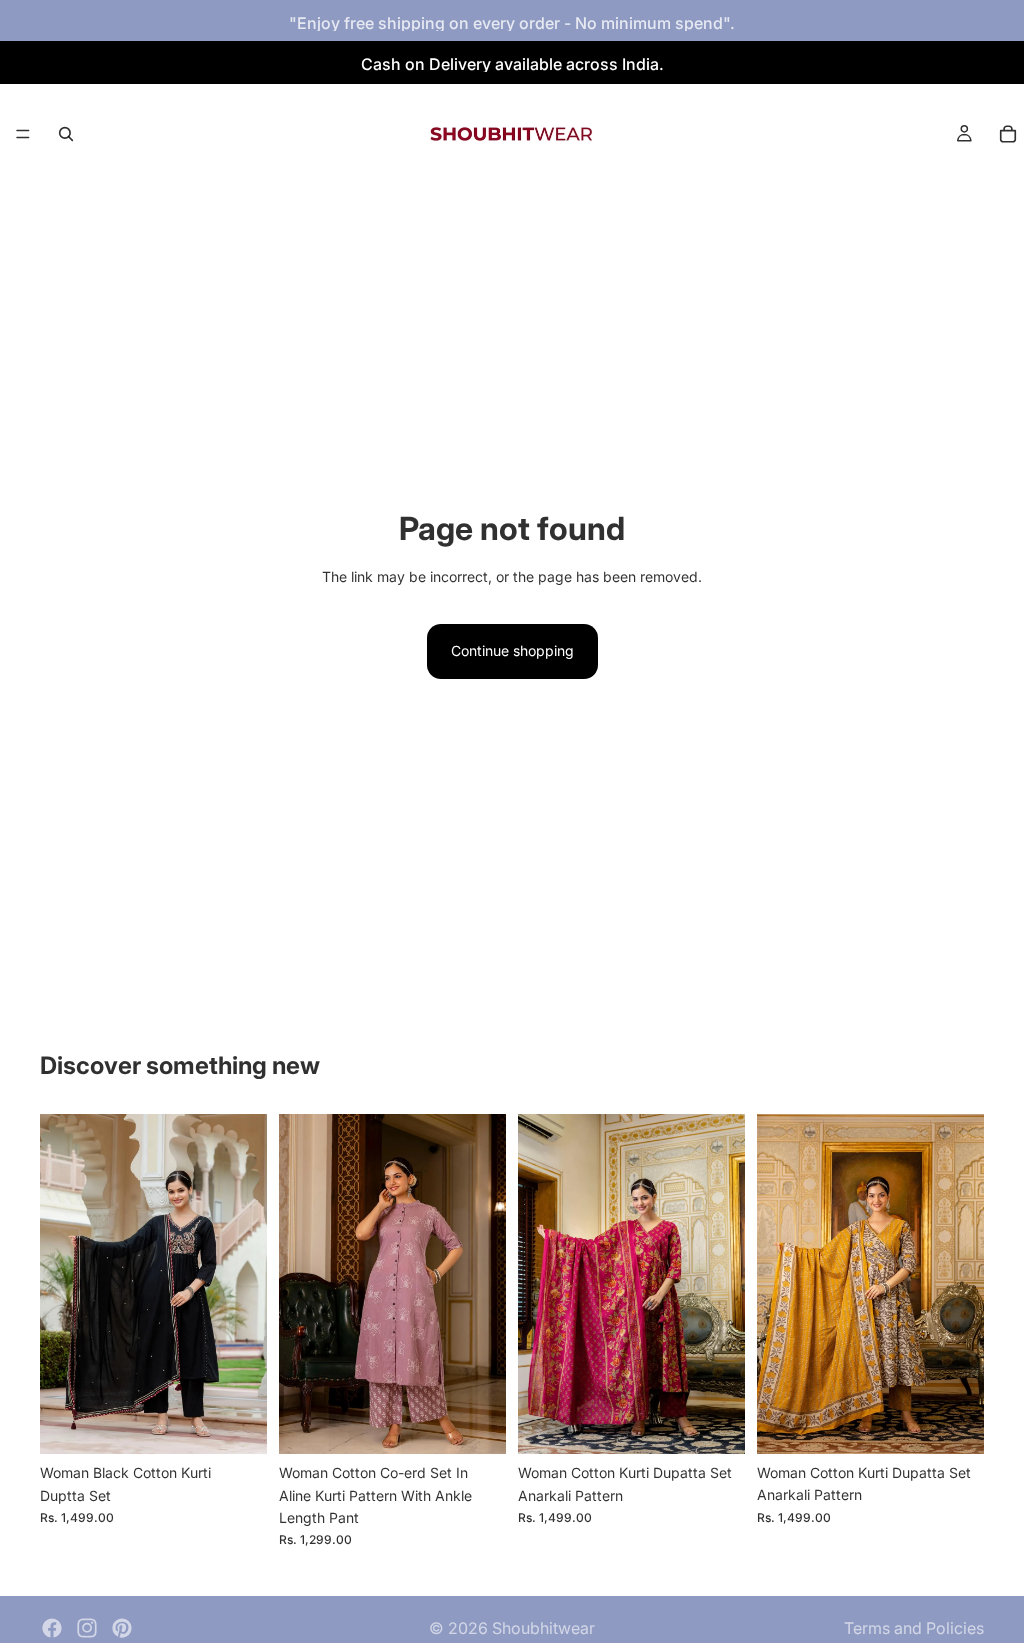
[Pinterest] (122, 1628)
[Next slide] (245, 1284)
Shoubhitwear (543, 1628)
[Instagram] (87, 1628)
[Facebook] (52, 1628)
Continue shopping (512, 650)
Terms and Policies (914, 1628)
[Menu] (23, 134)
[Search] (66, 134)
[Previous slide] (62, 1284)
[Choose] (236, 1423)
